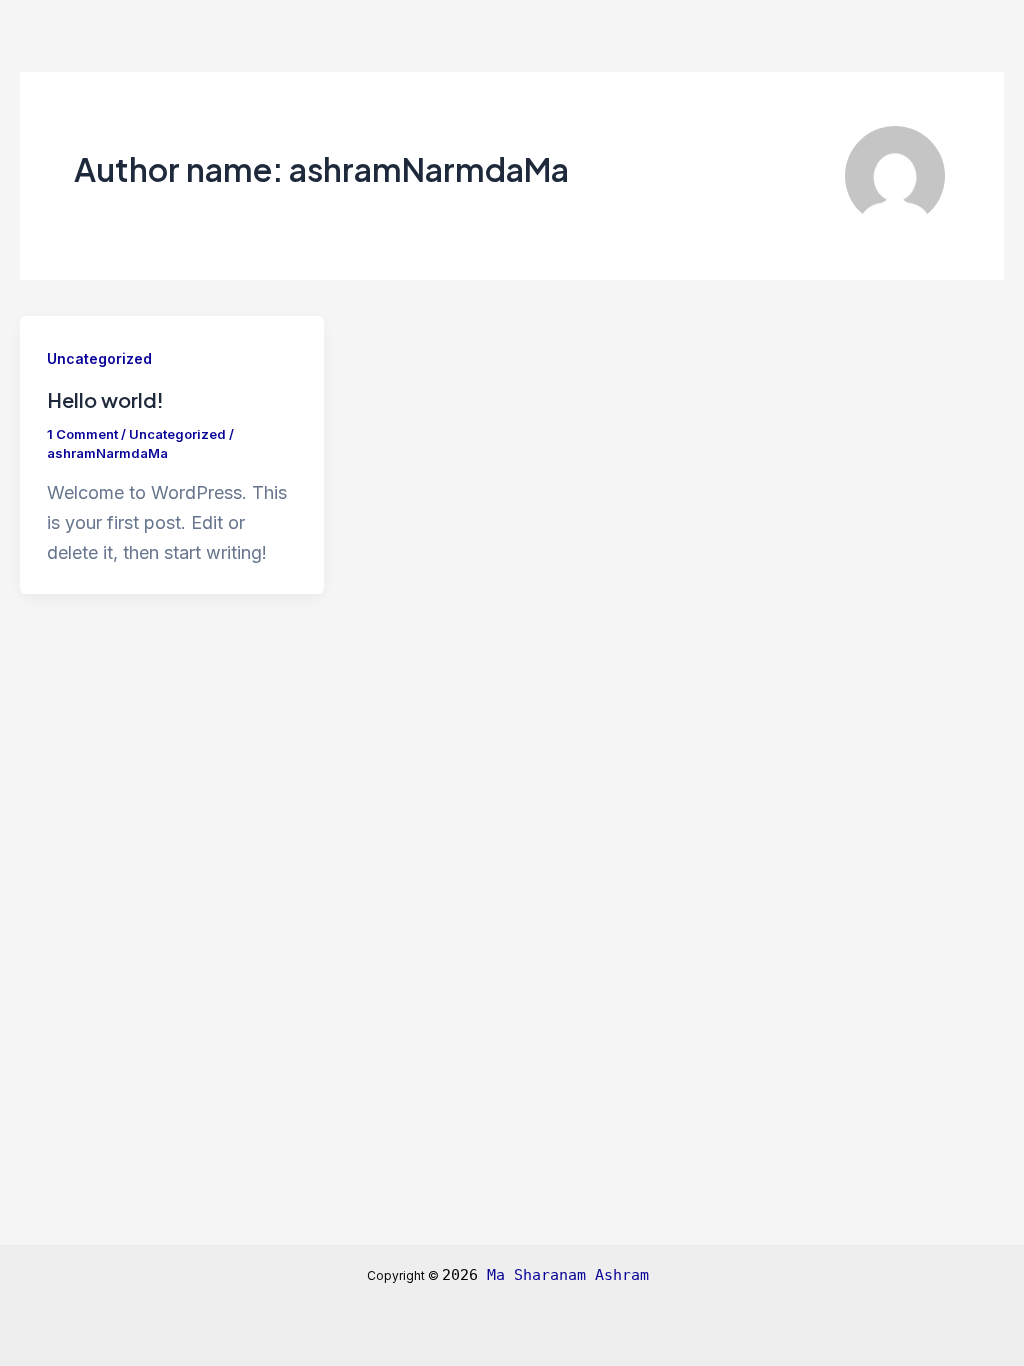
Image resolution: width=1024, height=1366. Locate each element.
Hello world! (105, 399)
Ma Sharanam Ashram (572, 1275)
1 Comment (82, 434)
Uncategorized (99, 358)
